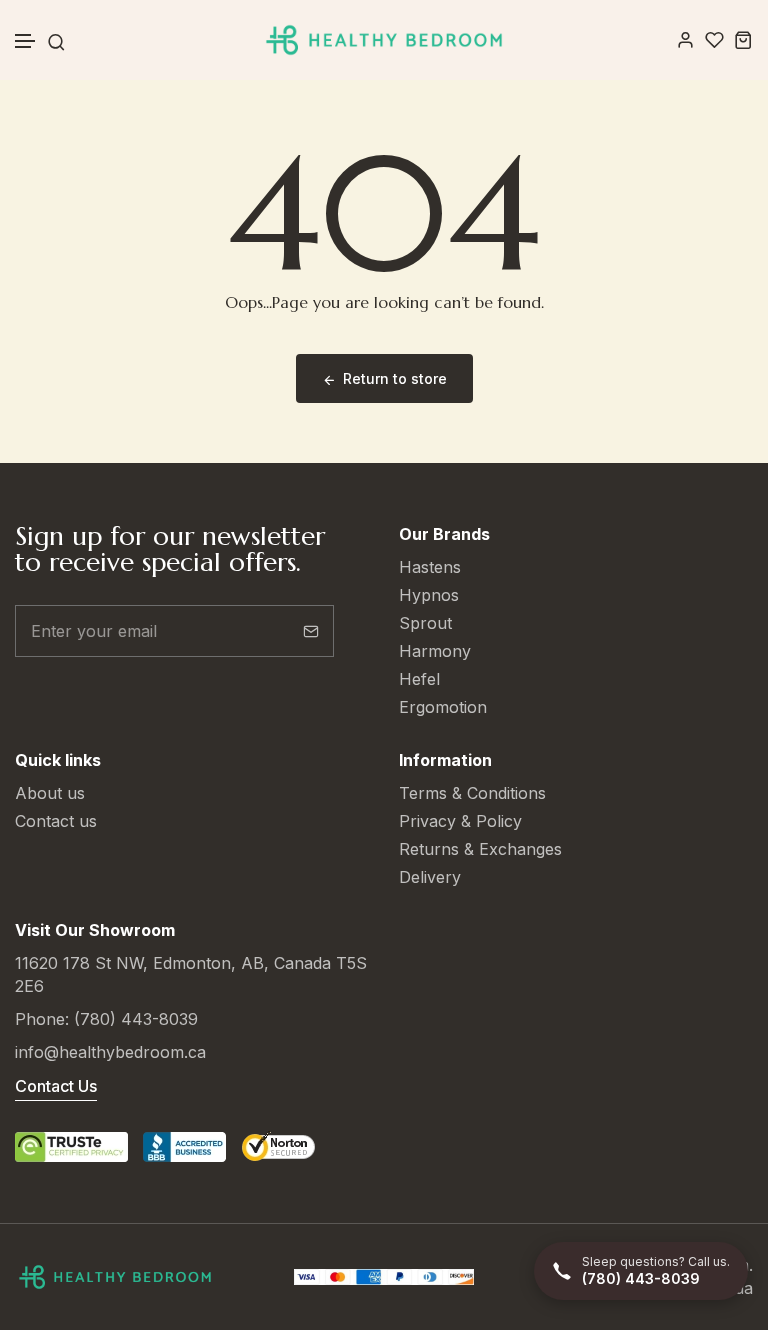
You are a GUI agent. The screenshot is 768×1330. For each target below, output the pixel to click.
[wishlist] (714, 39)
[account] (685, 39)
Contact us (56, 821)
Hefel (419, 679)
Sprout (425, 623)
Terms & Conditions (472, 793)
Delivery (430, 877)
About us (50, 793)
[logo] (384, 40)
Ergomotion (443, 707)
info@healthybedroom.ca (110, 1052)
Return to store (395, 378)
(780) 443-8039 (136, 1019)
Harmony (435, 651)
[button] (26, 41)
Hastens (430, 567)
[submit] (311, 631)
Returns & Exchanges (480, 849)
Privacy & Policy (460, 821)
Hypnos (429, 595)
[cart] (743, 39)
